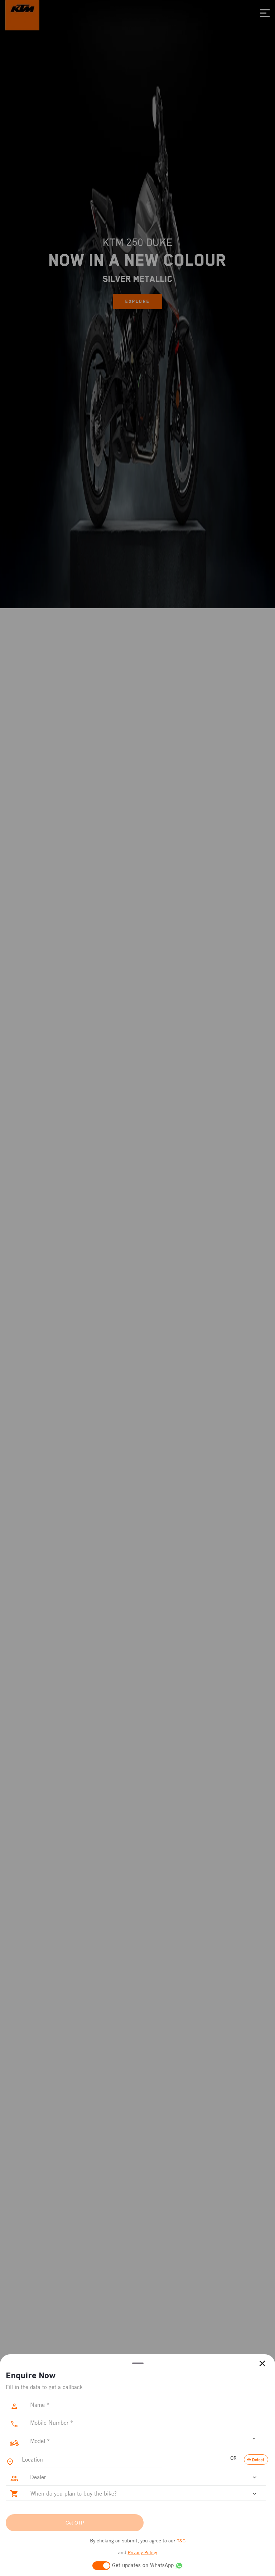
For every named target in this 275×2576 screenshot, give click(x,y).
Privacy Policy (143, 2553)
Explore (138, 301)
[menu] (265, 13)
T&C (181, 2541)
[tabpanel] (137, 304)
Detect (258, 2460)
